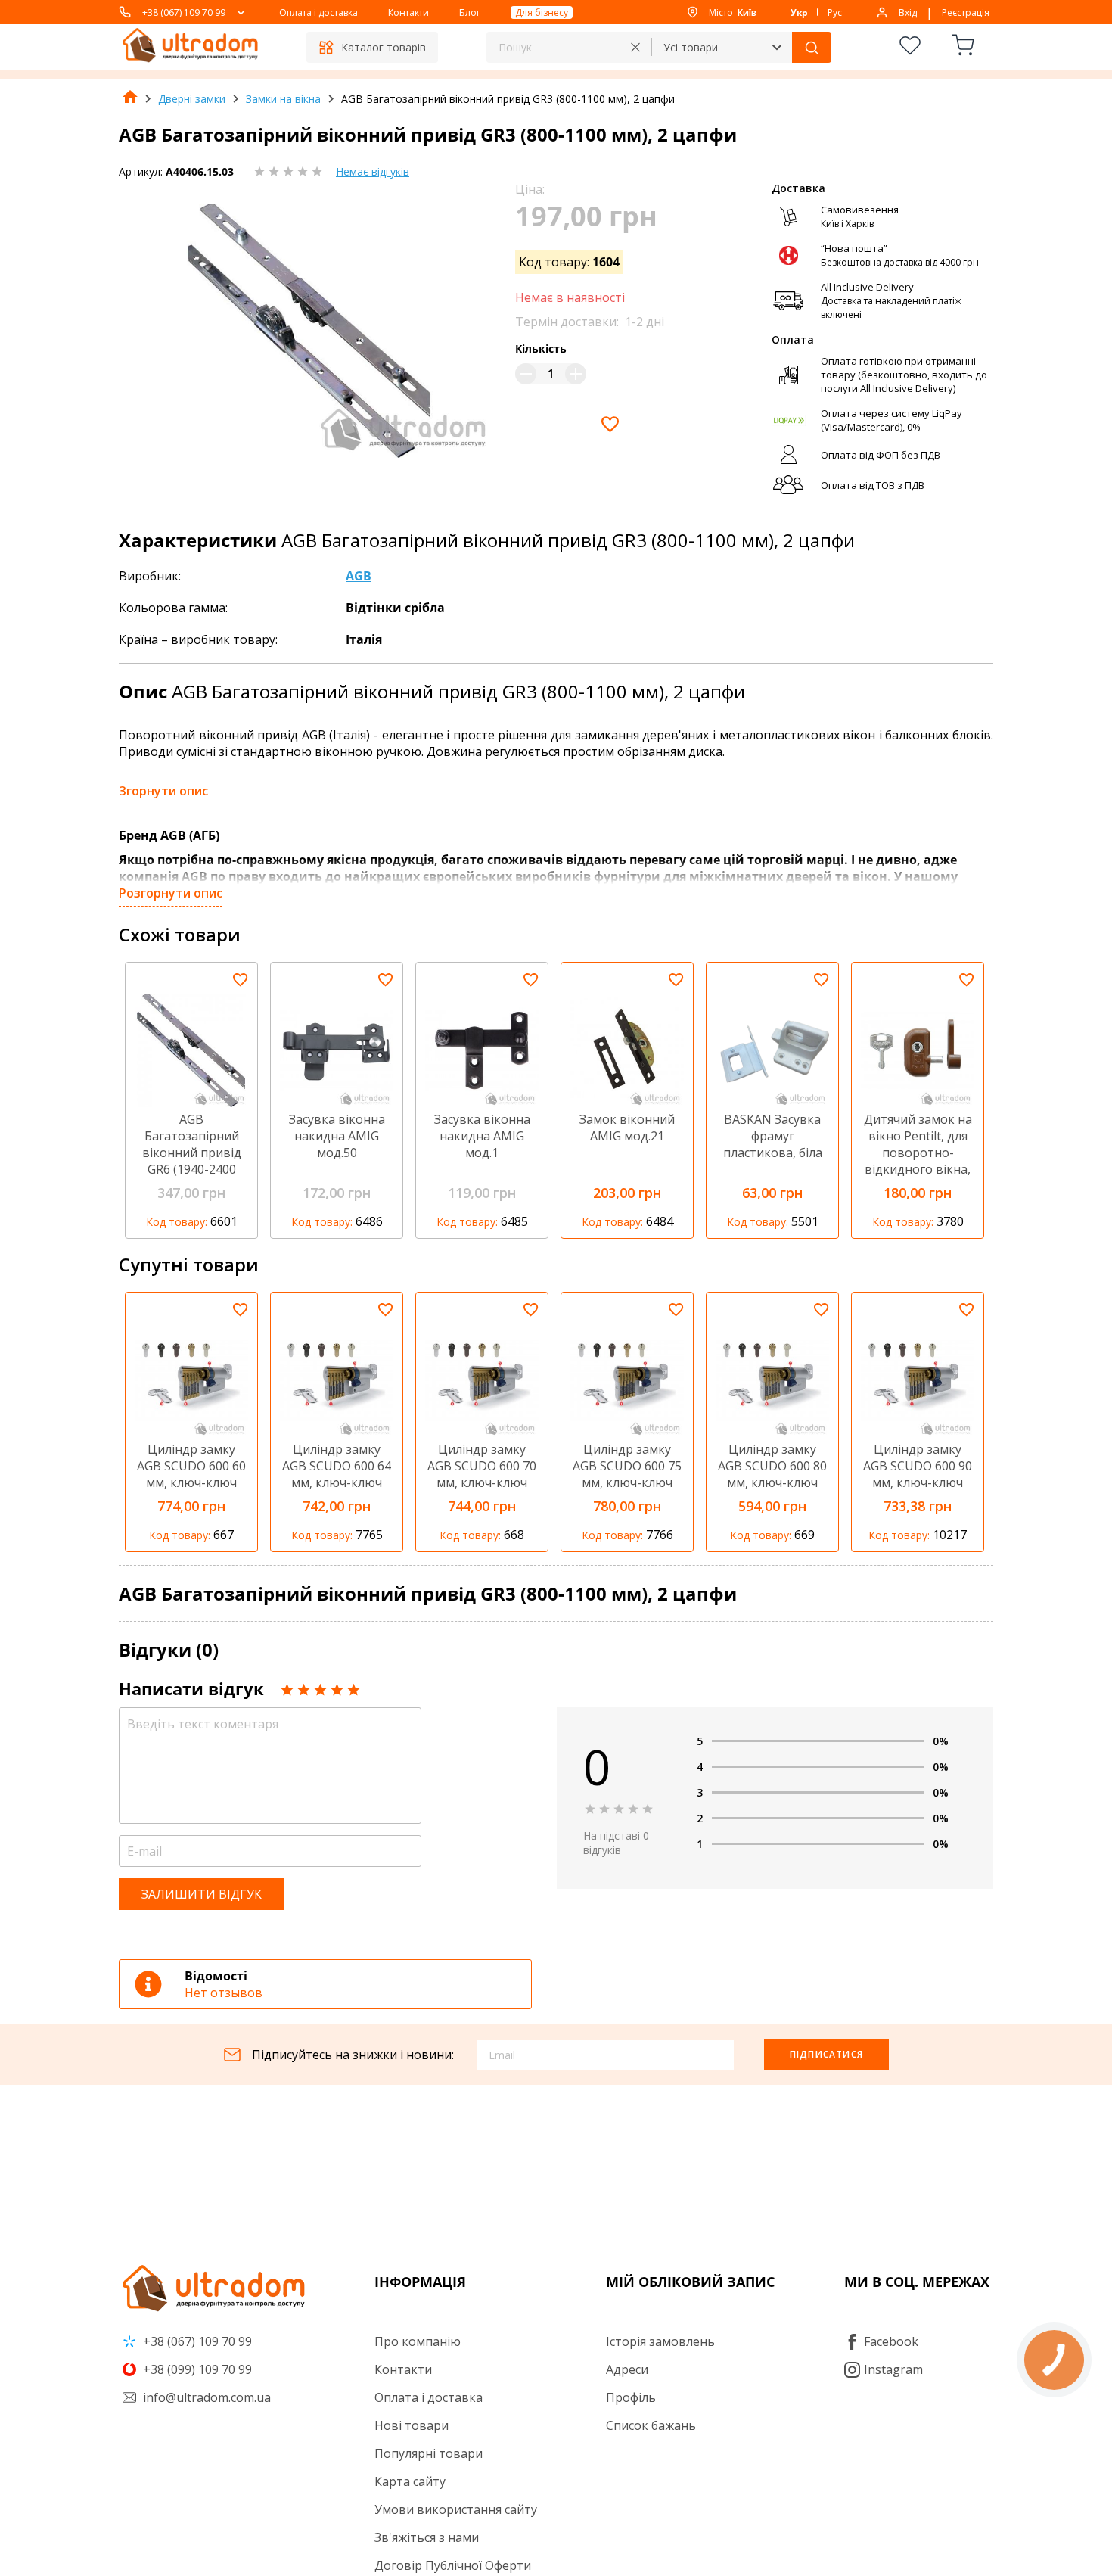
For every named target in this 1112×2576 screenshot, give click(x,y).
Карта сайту (410, 2481)
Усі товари (691, 47)
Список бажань (651, 2425)
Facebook (891, 2341)
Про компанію (418, 2341)
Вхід (908, 12)
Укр (799, 12)
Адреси (627, 2369)
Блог (470, 12)
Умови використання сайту (456, 2509)
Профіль (631, 2397)
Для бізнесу (542, 12)
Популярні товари (429, 2453)
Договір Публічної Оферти (453, 2565)
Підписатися (826, 2054)
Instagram (893, 2369)
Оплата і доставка (318, 12)
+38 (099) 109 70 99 (196, 2369)
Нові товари (412, 2425)
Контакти (408, 12)
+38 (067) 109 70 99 (184, 12)
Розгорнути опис (171, 893)
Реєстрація (966, 12)
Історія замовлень (660, 2341)
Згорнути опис (163, 791)
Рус (835, 12)
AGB (359, 576)
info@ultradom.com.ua (205, 2397)
